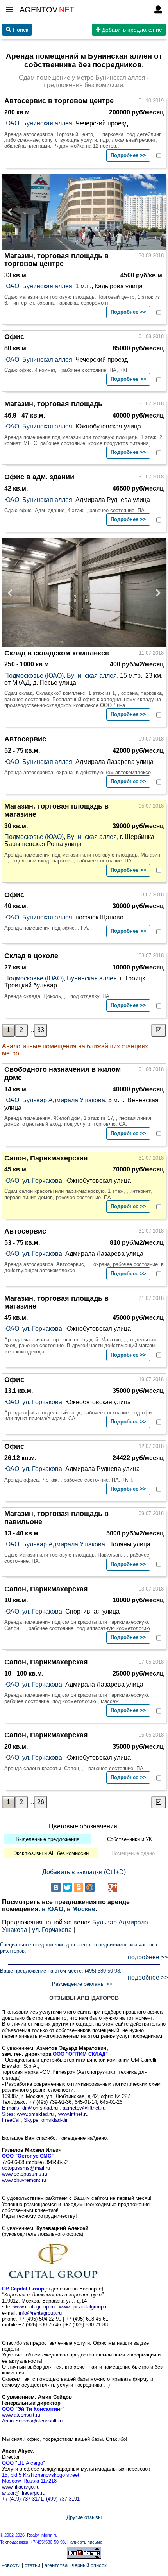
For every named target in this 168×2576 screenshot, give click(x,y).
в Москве (81, 1909)
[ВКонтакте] (56, 1887)
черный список (89, 2565)
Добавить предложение (131, 30)
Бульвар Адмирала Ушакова (64, 1100)
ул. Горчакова (42, 1181)
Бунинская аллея (47, 123)
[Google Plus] (113, 1887)
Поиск (20, 30)
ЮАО (12, 123)
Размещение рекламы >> (82, 1984)
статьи (32, 2565)
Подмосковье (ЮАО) (34, 676)
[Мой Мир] (90, 1887)
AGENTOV (47, 10)
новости (11, 2565)
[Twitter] (67, 1887)
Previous (12, 212)
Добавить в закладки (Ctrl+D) (84, 1872)
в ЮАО (53, 1909)
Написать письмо (85, 2542)
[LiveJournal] (101, 1887)
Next (156, 212)
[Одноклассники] (79, 1887)
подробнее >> (148, 1957)
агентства (56, 2565)
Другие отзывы (84, 2517)
